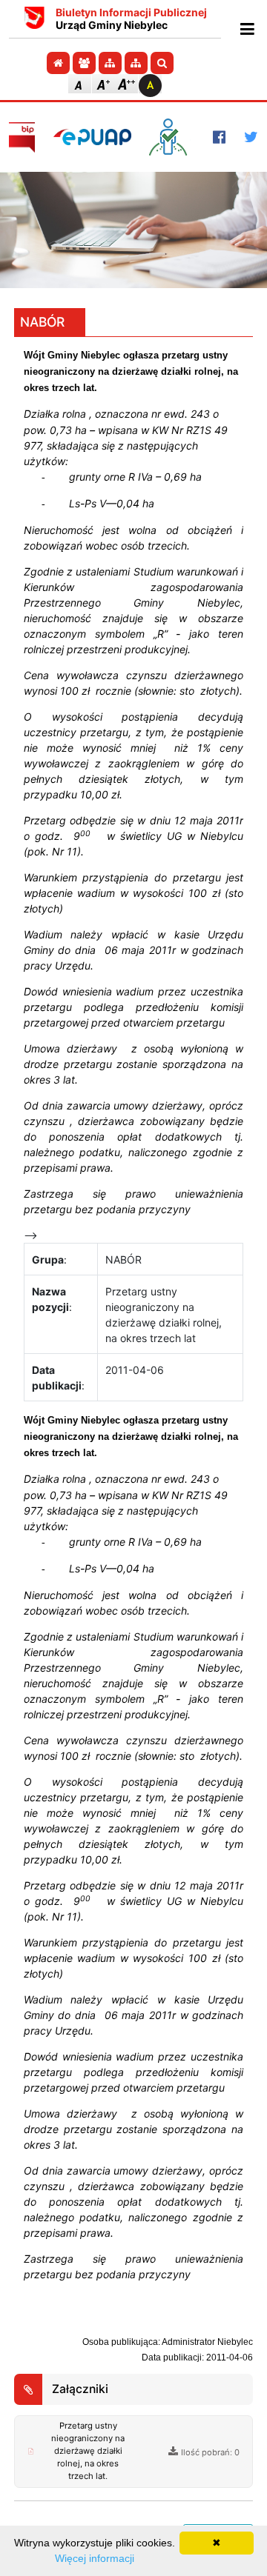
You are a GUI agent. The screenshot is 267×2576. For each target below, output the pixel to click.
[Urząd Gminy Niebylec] (34, 19)
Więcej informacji (95, 2558)
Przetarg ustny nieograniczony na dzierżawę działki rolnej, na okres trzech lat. (88, 2451)
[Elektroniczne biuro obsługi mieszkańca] (172, 137)
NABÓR (42, 322)
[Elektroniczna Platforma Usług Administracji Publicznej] (92, 137)
